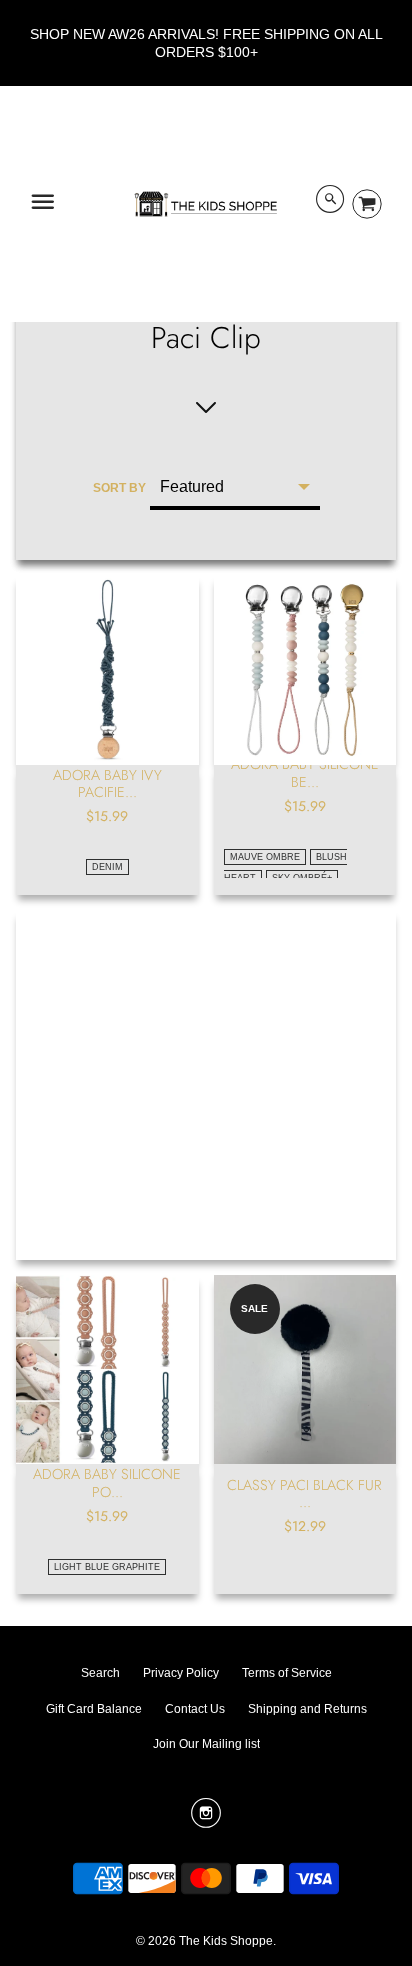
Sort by (119, 488)
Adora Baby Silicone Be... (305, 772)
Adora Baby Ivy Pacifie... (107, 783)
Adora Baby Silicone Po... (107, 1482)
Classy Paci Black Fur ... (304, 1493)
